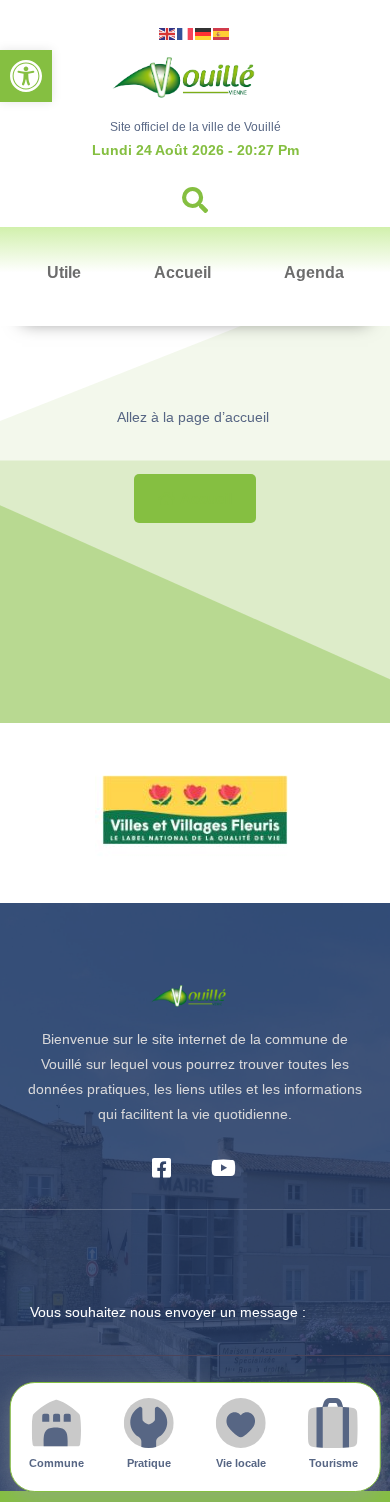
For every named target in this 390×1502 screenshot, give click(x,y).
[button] (26, 76)
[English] (168, 32)
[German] (204, 32)
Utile (64, 272)
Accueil (182, 272)
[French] (186, 32)
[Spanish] (222, 32)
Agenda (314, 272)
